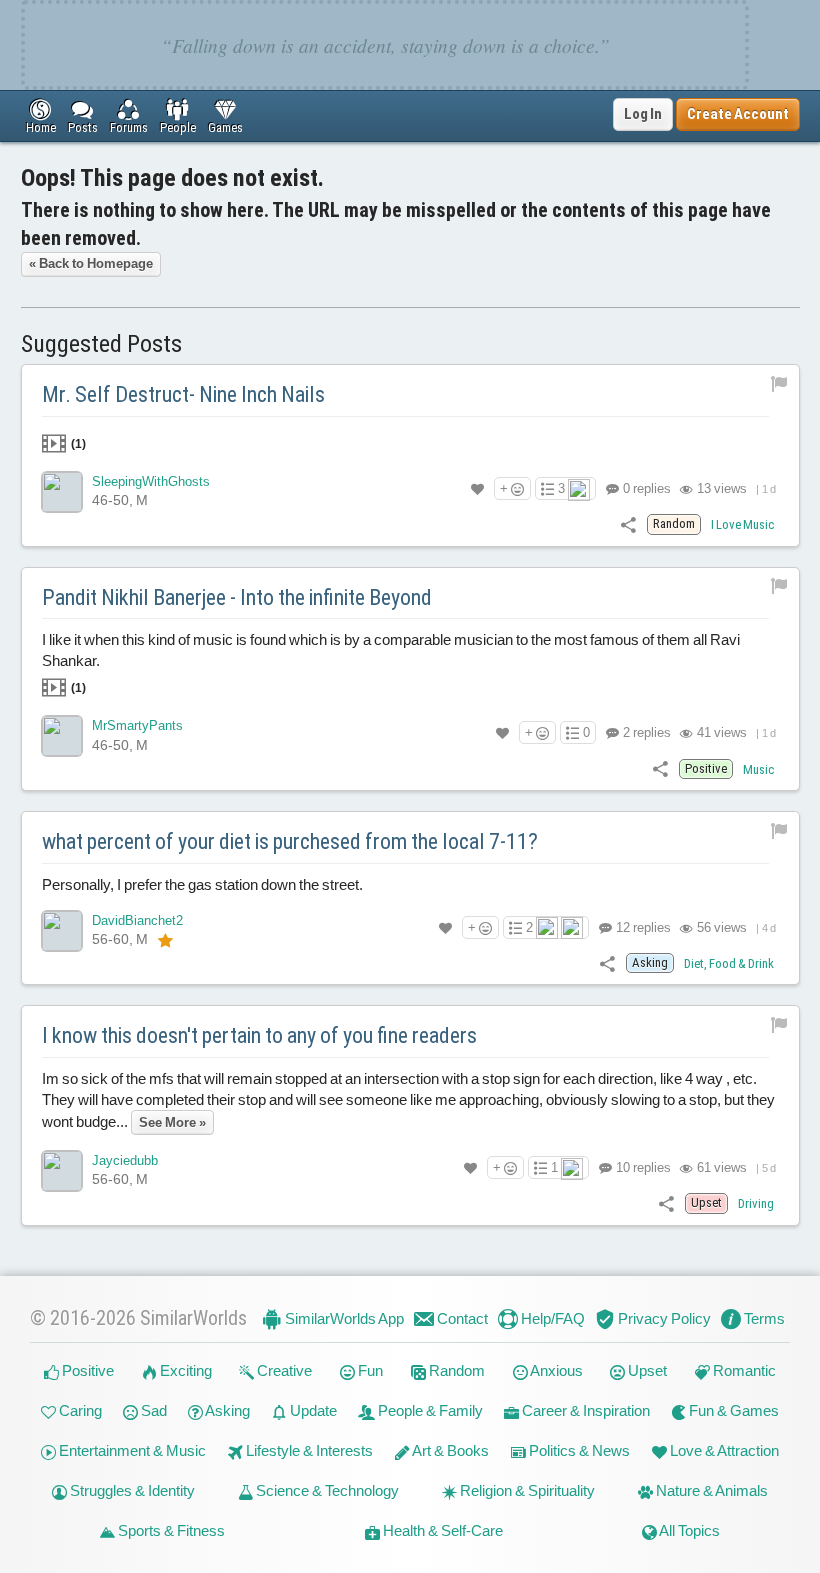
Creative (283, 1370)
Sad (152, 1410)
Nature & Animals (710, 1490)
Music (758, 769)
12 (642, 927)
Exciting (184, 1370)
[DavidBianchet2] (62, 931)
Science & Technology (326, 1490)
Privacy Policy (663, 1318)
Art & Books (449, 1450)
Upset (646, 1370)
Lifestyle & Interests (308, 1450)
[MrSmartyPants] (62, 736)
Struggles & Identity (131, 1490)
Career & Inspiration (584, 1410)
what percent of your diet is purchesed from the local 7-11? (290, 841)
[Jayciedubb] (62, 1171)
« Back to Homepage (91, 263)
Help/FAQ (551, 1318)
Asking (226, 1410)
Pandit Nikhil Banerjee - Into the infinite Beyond (237, 597)
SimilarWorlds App (343, 1318)
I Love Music (742, 524)
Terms (763, 1318)
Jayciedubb (125, 1160)
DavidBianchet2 (137, 920)
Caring (79, 1410)
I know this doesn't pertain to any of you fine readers (259, 1035)
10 (642, 1167)
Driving (756, 1203)
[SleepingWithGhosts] (62, 492)
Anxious (555, 1370)
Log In (643, 114)
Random (455, 1370)
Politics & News (578, 1450)
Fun (369, 1370)
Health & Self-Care (441, 1530)
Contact (461, 1318)
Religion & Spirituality (526, 1490)
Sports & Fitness (170, 1530)
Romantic (743, 1370)
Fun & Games (732, 1410)
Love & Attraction (723, 1450)
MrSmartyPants (137, 725)
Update (312, 1410)
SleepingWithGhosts (151, 481)
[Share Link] (628, 523)
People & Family (429, 1410)
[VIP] (165, 940)
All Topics (688, 1530)
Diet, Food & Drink (729, 963)
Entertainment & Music (131, 1450)
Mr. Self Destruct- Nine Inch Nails (183, 394)
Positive (86, 1370)
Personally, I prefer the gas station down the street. (202, 884)
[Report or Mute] (779, 382)
